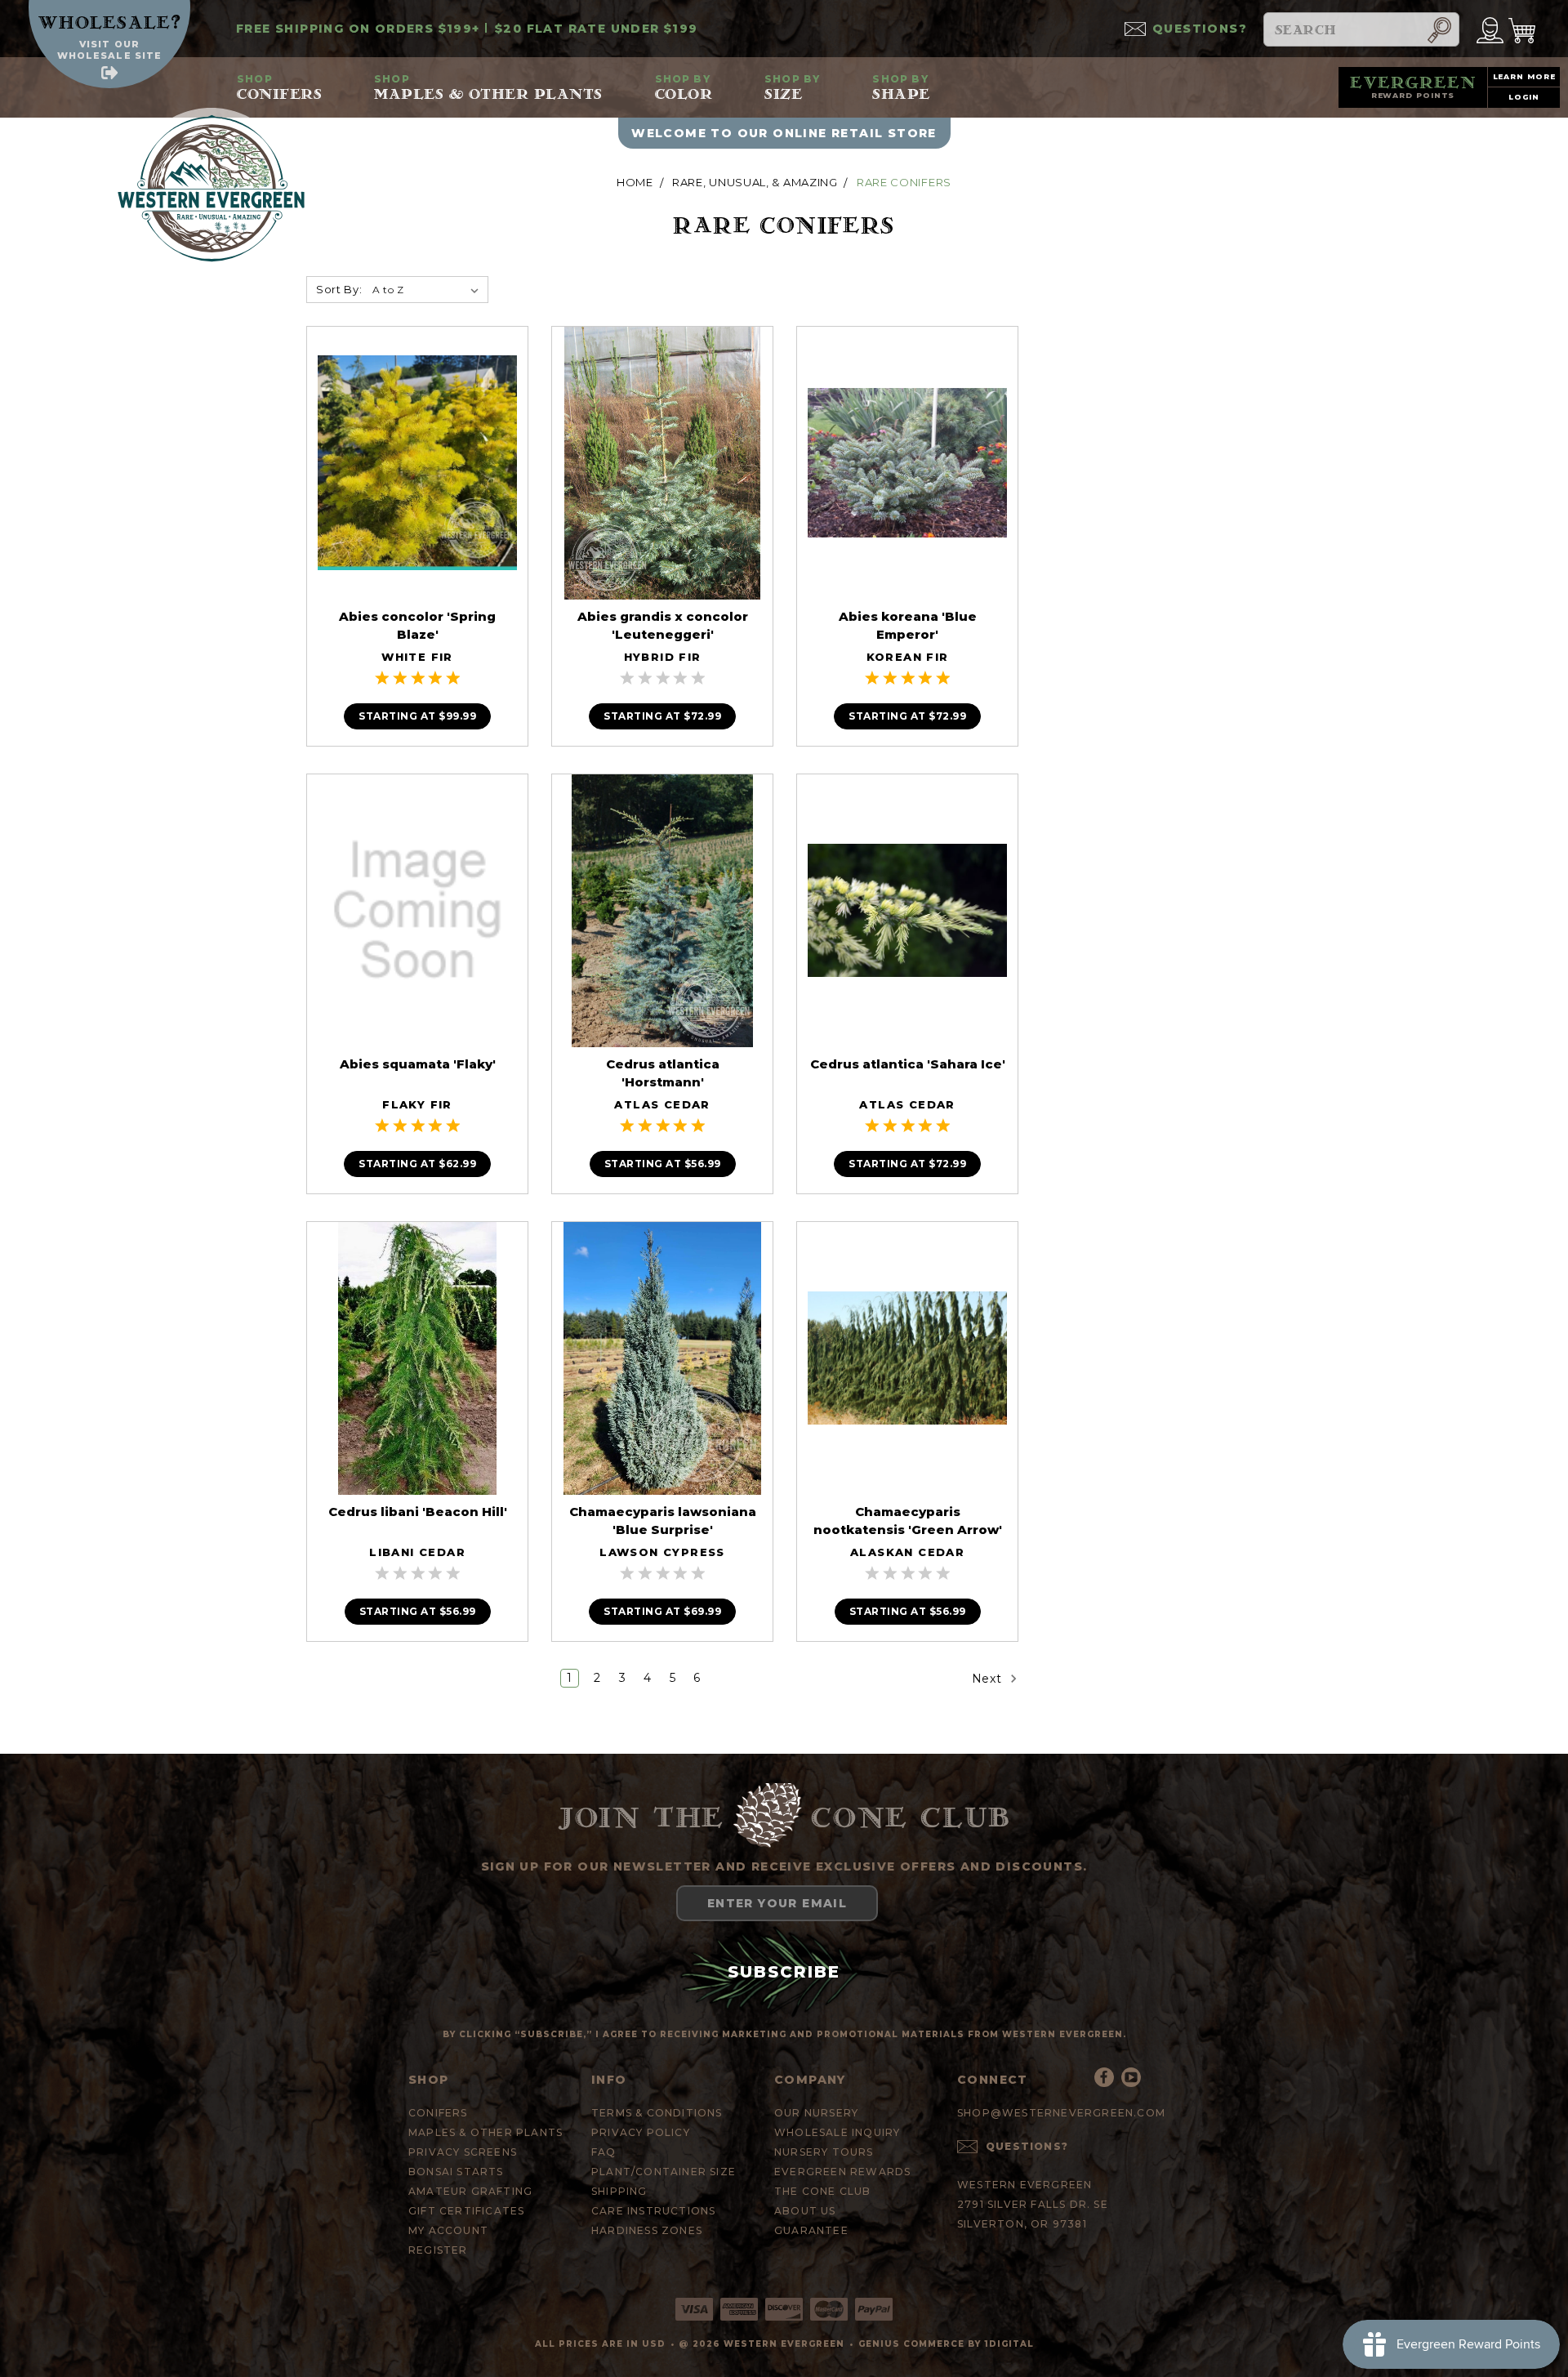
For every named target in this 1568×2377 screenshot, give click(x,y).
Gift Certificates (466, 2211)
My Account (448, 2230)
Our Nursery (816, 2113)
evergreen (1413, 87)
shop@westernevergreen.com (1061, 2113)
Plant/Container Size (664, 2172)
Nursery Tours (824, 2152)
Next (989, 1679)
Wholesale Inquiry (837, 2132)
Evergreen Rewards (842, 2172)
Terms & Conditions (657, 2113)
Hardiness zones (647, 2230)
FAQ (604, 2152)
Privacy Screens (463, 2152)
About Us (805, 2211)
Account (1490, 29)
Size (792, 87)
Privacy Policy (641, 2132)
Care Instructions (653, 2211)
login (1524, 97)
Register (438, 2250)
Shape (901, 87)
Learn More (1524, 76)
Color (684, 87)
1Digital (1009, 2344)
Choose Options (417, 478)
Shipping (619, 2191)
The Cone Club (823, 2191)
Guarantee (811, 2230)
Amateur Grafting (470, 2191)
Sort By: (339, 289)
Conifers (279, 87)
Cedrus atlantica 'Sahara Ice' (908, 1064)
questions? (1200, 29)
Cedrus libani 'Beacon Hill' (418, 1512)
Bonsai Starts (456, 2172)
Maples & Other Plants (488, 87)
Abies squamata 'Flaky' (418, 1064)
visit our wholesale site (109, 50)
